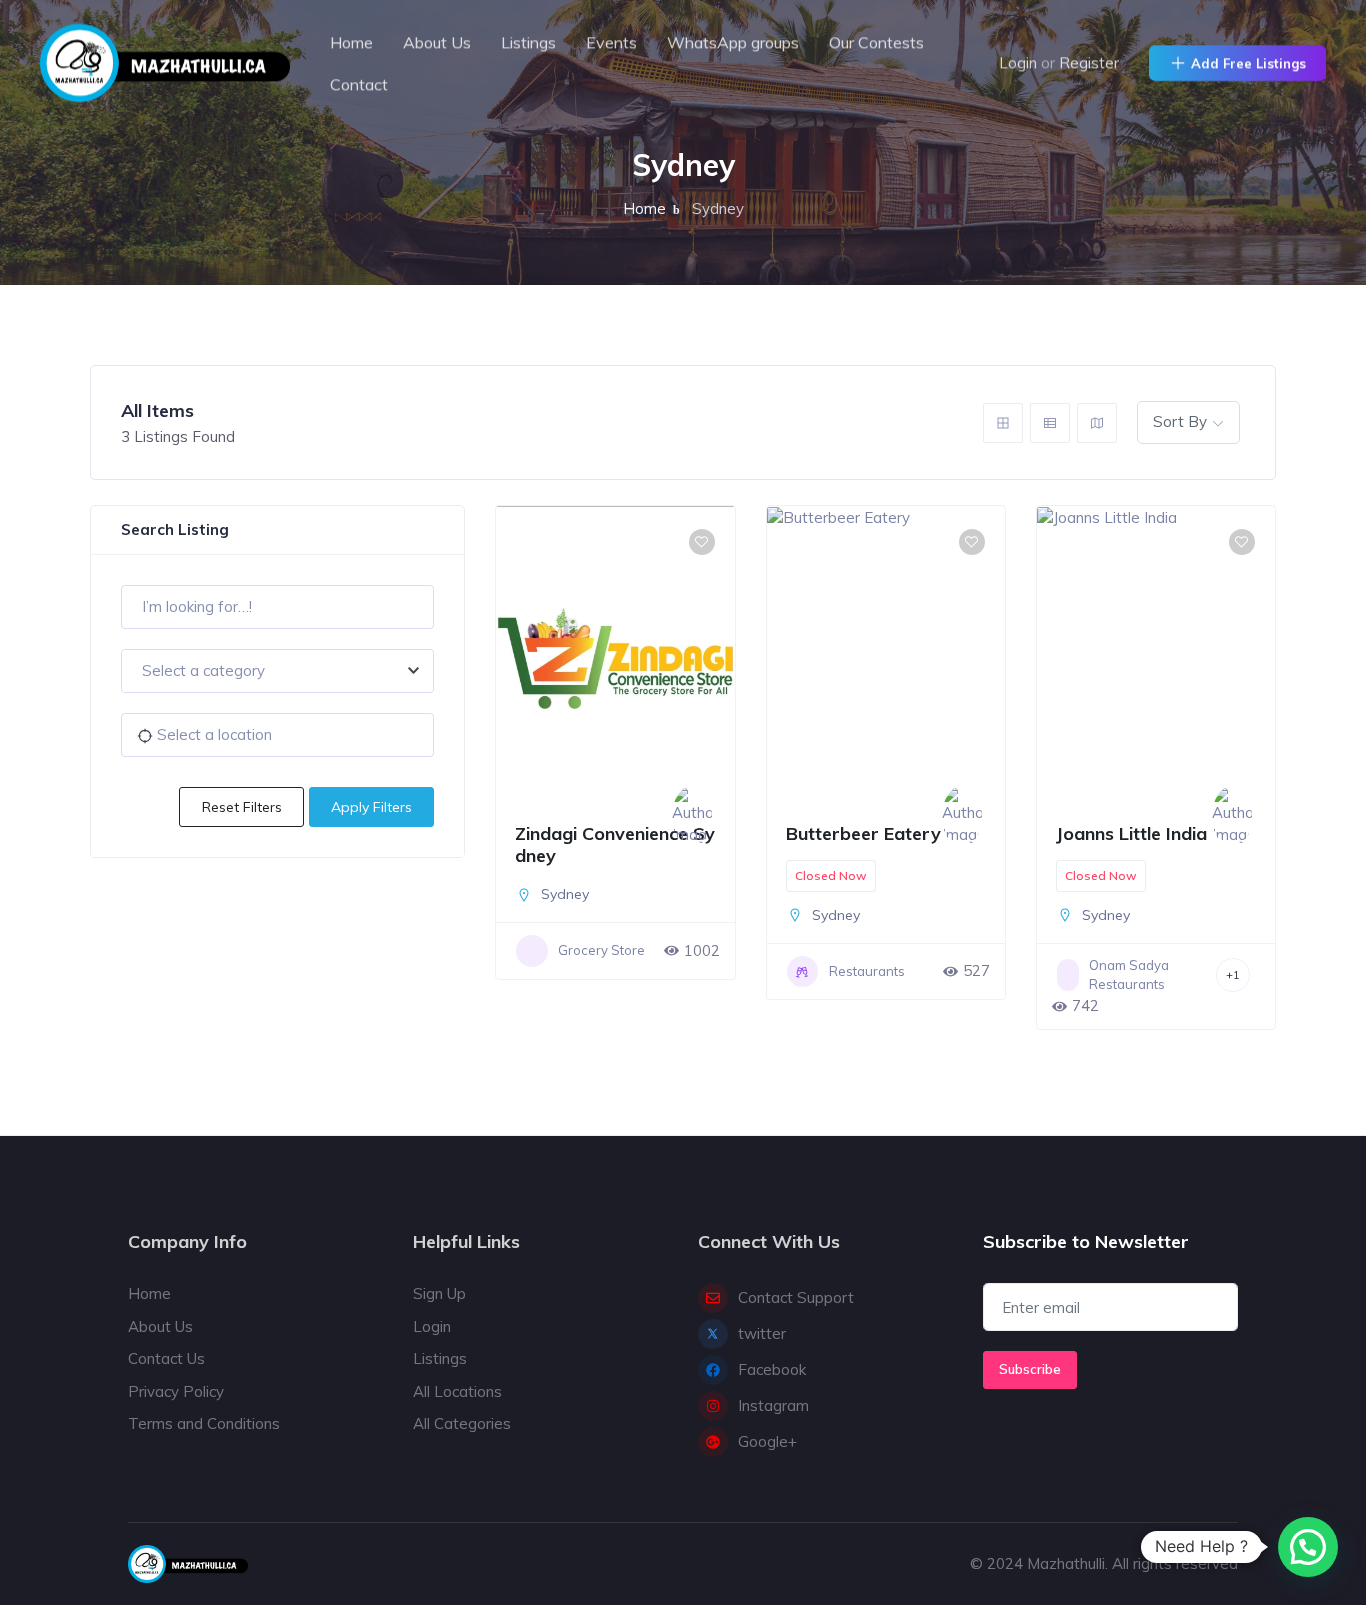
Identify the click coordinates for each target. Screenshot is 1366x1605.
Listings (528, 42)
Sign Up (439, 1293)
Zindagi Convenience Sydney (615, 844)
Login (1018, 62)
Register (1089, 62)
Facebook (772, 1369)
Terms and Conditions (204, 1423)
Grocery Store (601, 950)
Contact (359, 84)
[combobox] (277, 671)
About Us (437, 42)
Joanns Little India (1131, 833)
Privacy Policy (176, 1391)
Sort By (1180, 421)
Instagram (773, 1405)
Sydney (565, 894)
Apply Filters (371, 807)
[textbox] (277, 671)
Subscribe (1030, 1369)
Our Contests (876, 42)
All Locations (457, 1391)
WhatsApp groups (733, 42)
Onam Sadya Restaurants (1129, 975)
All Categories (462, 1423)
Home (351, 42)
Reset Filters (242, 807)
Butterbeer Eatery (863, 833)
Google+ (767, 1441)
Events (611, 42)
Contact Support (796, 1297)
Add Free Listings (1248, 63)
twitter (762, 1333)
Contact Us (166, 1358)
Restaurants (867, 971)
